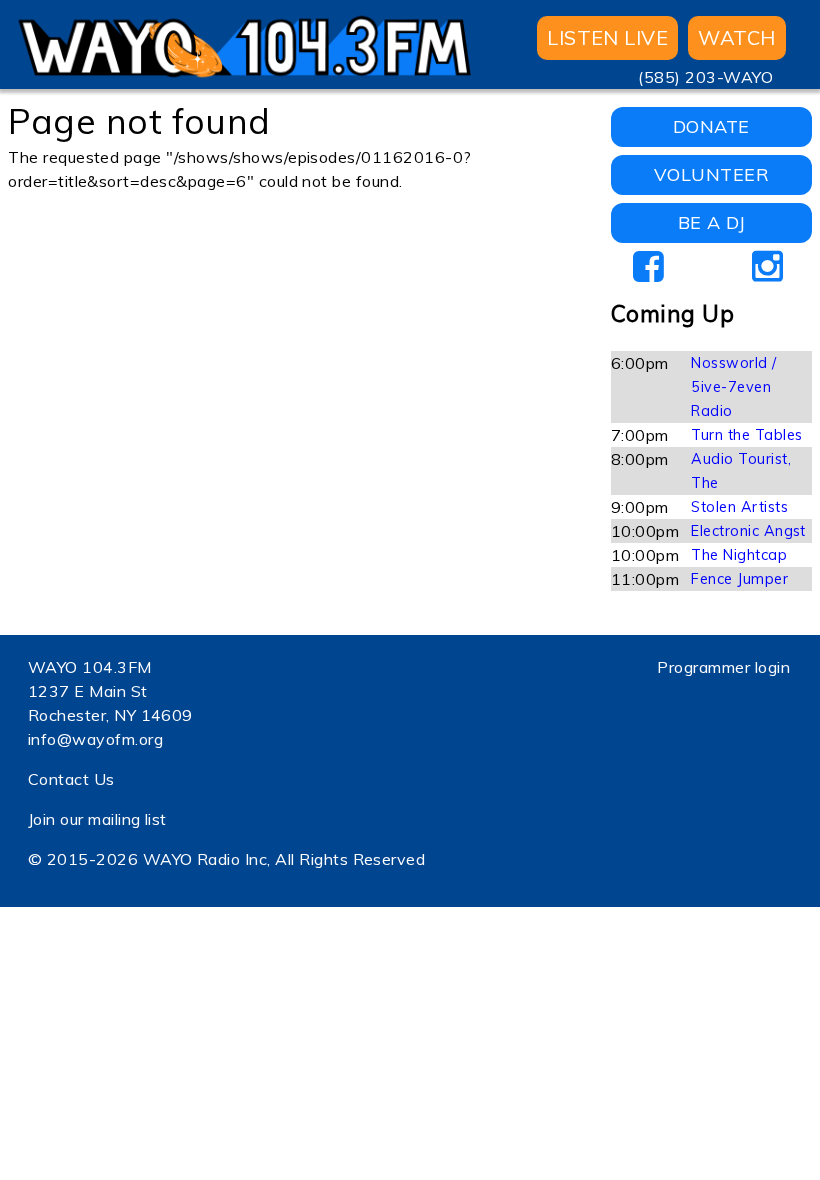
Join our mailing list (97, 819)
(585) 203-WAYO (705, 77)
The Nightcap (739, 555)
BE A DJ (711, 222)
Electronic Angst (748, 531)
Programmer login (723, 667)
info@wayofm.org (95, 739)
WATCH (736, 37)
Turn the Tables (746, 435)
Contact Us (71, 779)
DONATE (711, 126)
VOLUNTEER (711, 174)
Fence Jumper (739, 579)
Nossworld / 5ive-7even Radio (733, 387)
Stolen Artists (739, 507)
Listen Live (607, 37)
